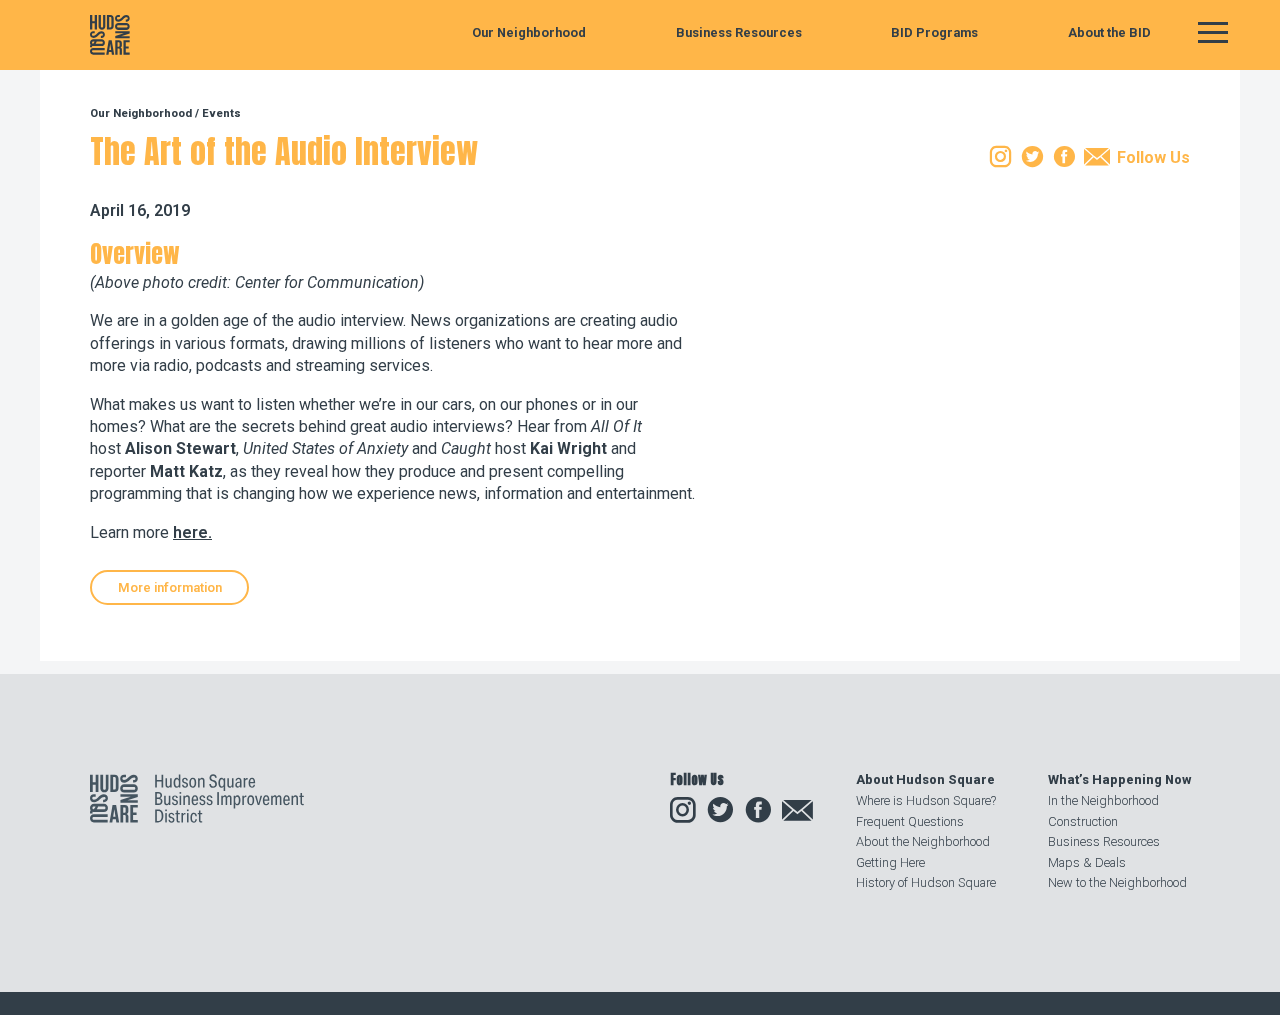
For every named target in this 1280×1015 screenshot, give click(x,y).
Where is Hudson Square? (926, 800)
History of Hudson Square (926, 882)
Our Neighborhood (529, 33)
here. (192, 532)
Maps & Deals (1087, 862)
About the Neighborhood (923, 841)
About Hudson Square (925, 779)
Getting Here (890, 862)
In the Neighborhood (1103, 800)
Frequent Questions (910, 821)
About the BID (1109, 33)
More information (170, 587)
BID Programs (934, 33)
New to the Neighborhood (1117, 882)
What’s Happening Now (1119, 779)
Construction (1083, 821)
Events (221, 113)
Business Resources (739, 33)
